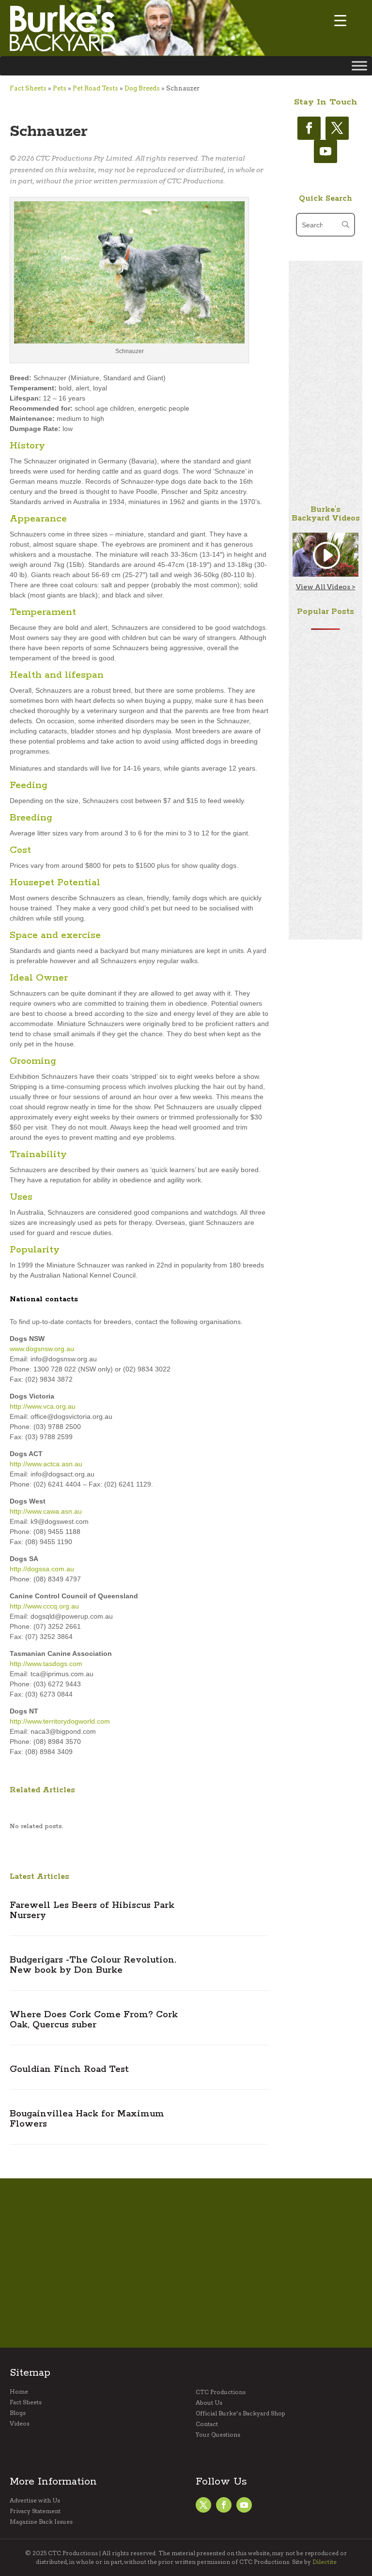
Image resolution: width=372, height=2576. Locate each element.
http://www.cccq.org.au (44, 1606)
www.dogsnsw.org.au (42, 1349)
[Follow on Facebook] (309, 128)
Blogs (18, 2413)
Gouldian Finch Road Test (69, 2070)
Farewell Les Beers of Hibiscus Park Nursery (92, 1911)
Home (19, 2392)
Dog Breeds (142, 88)
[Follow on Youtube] (325, 151)
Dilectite (325, 2562)
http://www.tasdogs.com (46, 1664)
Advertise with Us (35, 2501)
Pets (60, 88)
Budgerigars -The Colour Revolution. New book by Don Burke (93, 1965)
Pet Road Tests (95, 88)
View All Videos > (326, 587)
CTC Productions (221, 2392)
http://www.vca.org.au (43, 1406)
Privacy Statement (35, 2511)
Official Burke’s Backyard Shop (240, 2413)
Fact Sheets (28, 88)
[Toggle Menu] (359, 66)
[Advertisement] (325, 406)
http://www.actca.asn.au (46, 1464)
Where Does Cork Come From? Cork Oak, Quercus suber (94, 2020)
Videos (20, 2424)
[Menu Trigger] (340, 21)
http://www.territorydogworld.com (60, 1721)
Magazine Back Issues (41, 2522)
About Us (209, 2403)
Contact (207, 2424)
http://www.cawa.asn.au (46, 1511)
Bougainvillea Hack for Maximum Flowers (87, 2119)
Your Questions (218, 2435)
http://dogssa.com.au (42, 1569)
